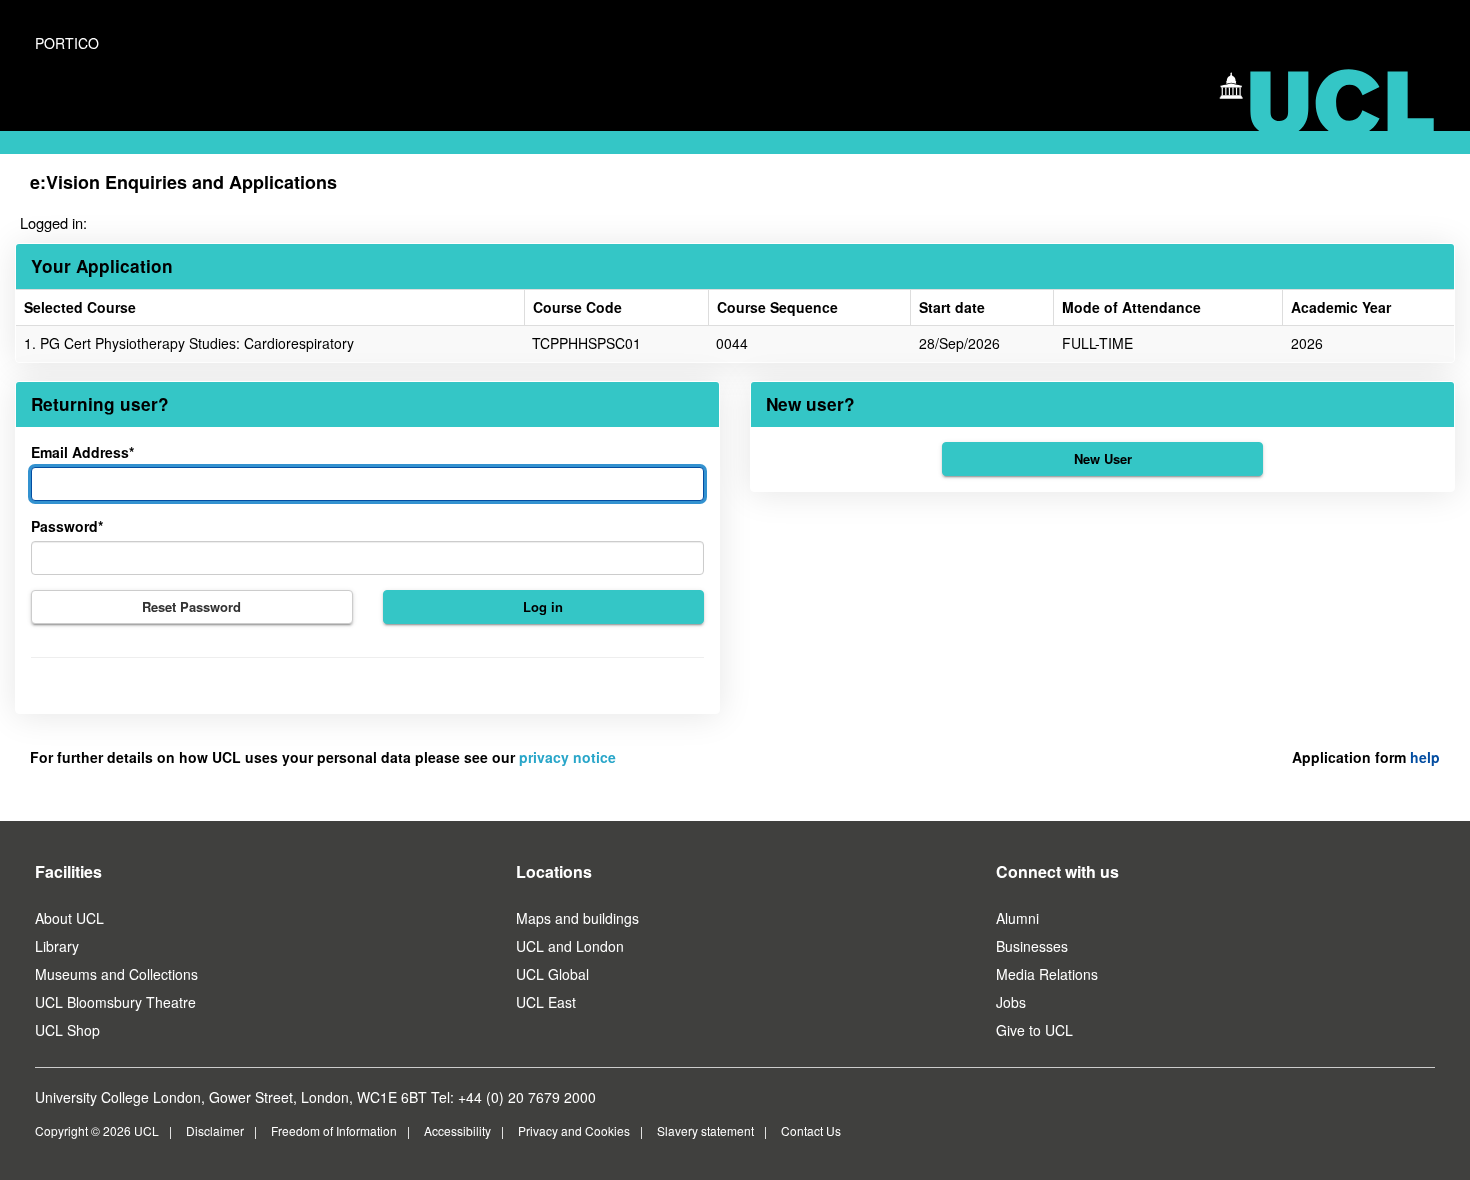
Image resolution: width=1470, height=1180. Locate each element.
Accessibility (457, 1130)
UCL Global (552, 974)
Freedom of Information (334, 1130)
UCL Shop (67, 1030)
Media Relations (1047, 974)
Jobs (1011, 1002)
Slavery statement (705, 1130)
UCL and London (570, 946)
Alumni (1017, 918)
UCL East (546, 1002)
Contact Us (811, 1130)
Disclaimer (215, 1130)
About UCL (69, 918)
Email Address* (82, 452)
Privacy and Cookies (574, 1130)
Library (57, 946)
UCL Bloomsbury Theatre (115, 1002)
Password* (67, 526)
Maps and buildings (577, 918)
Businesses (1032, 946)
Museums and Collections (116, 974)
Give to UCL (1034, 1030)
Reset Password (191, 606)
